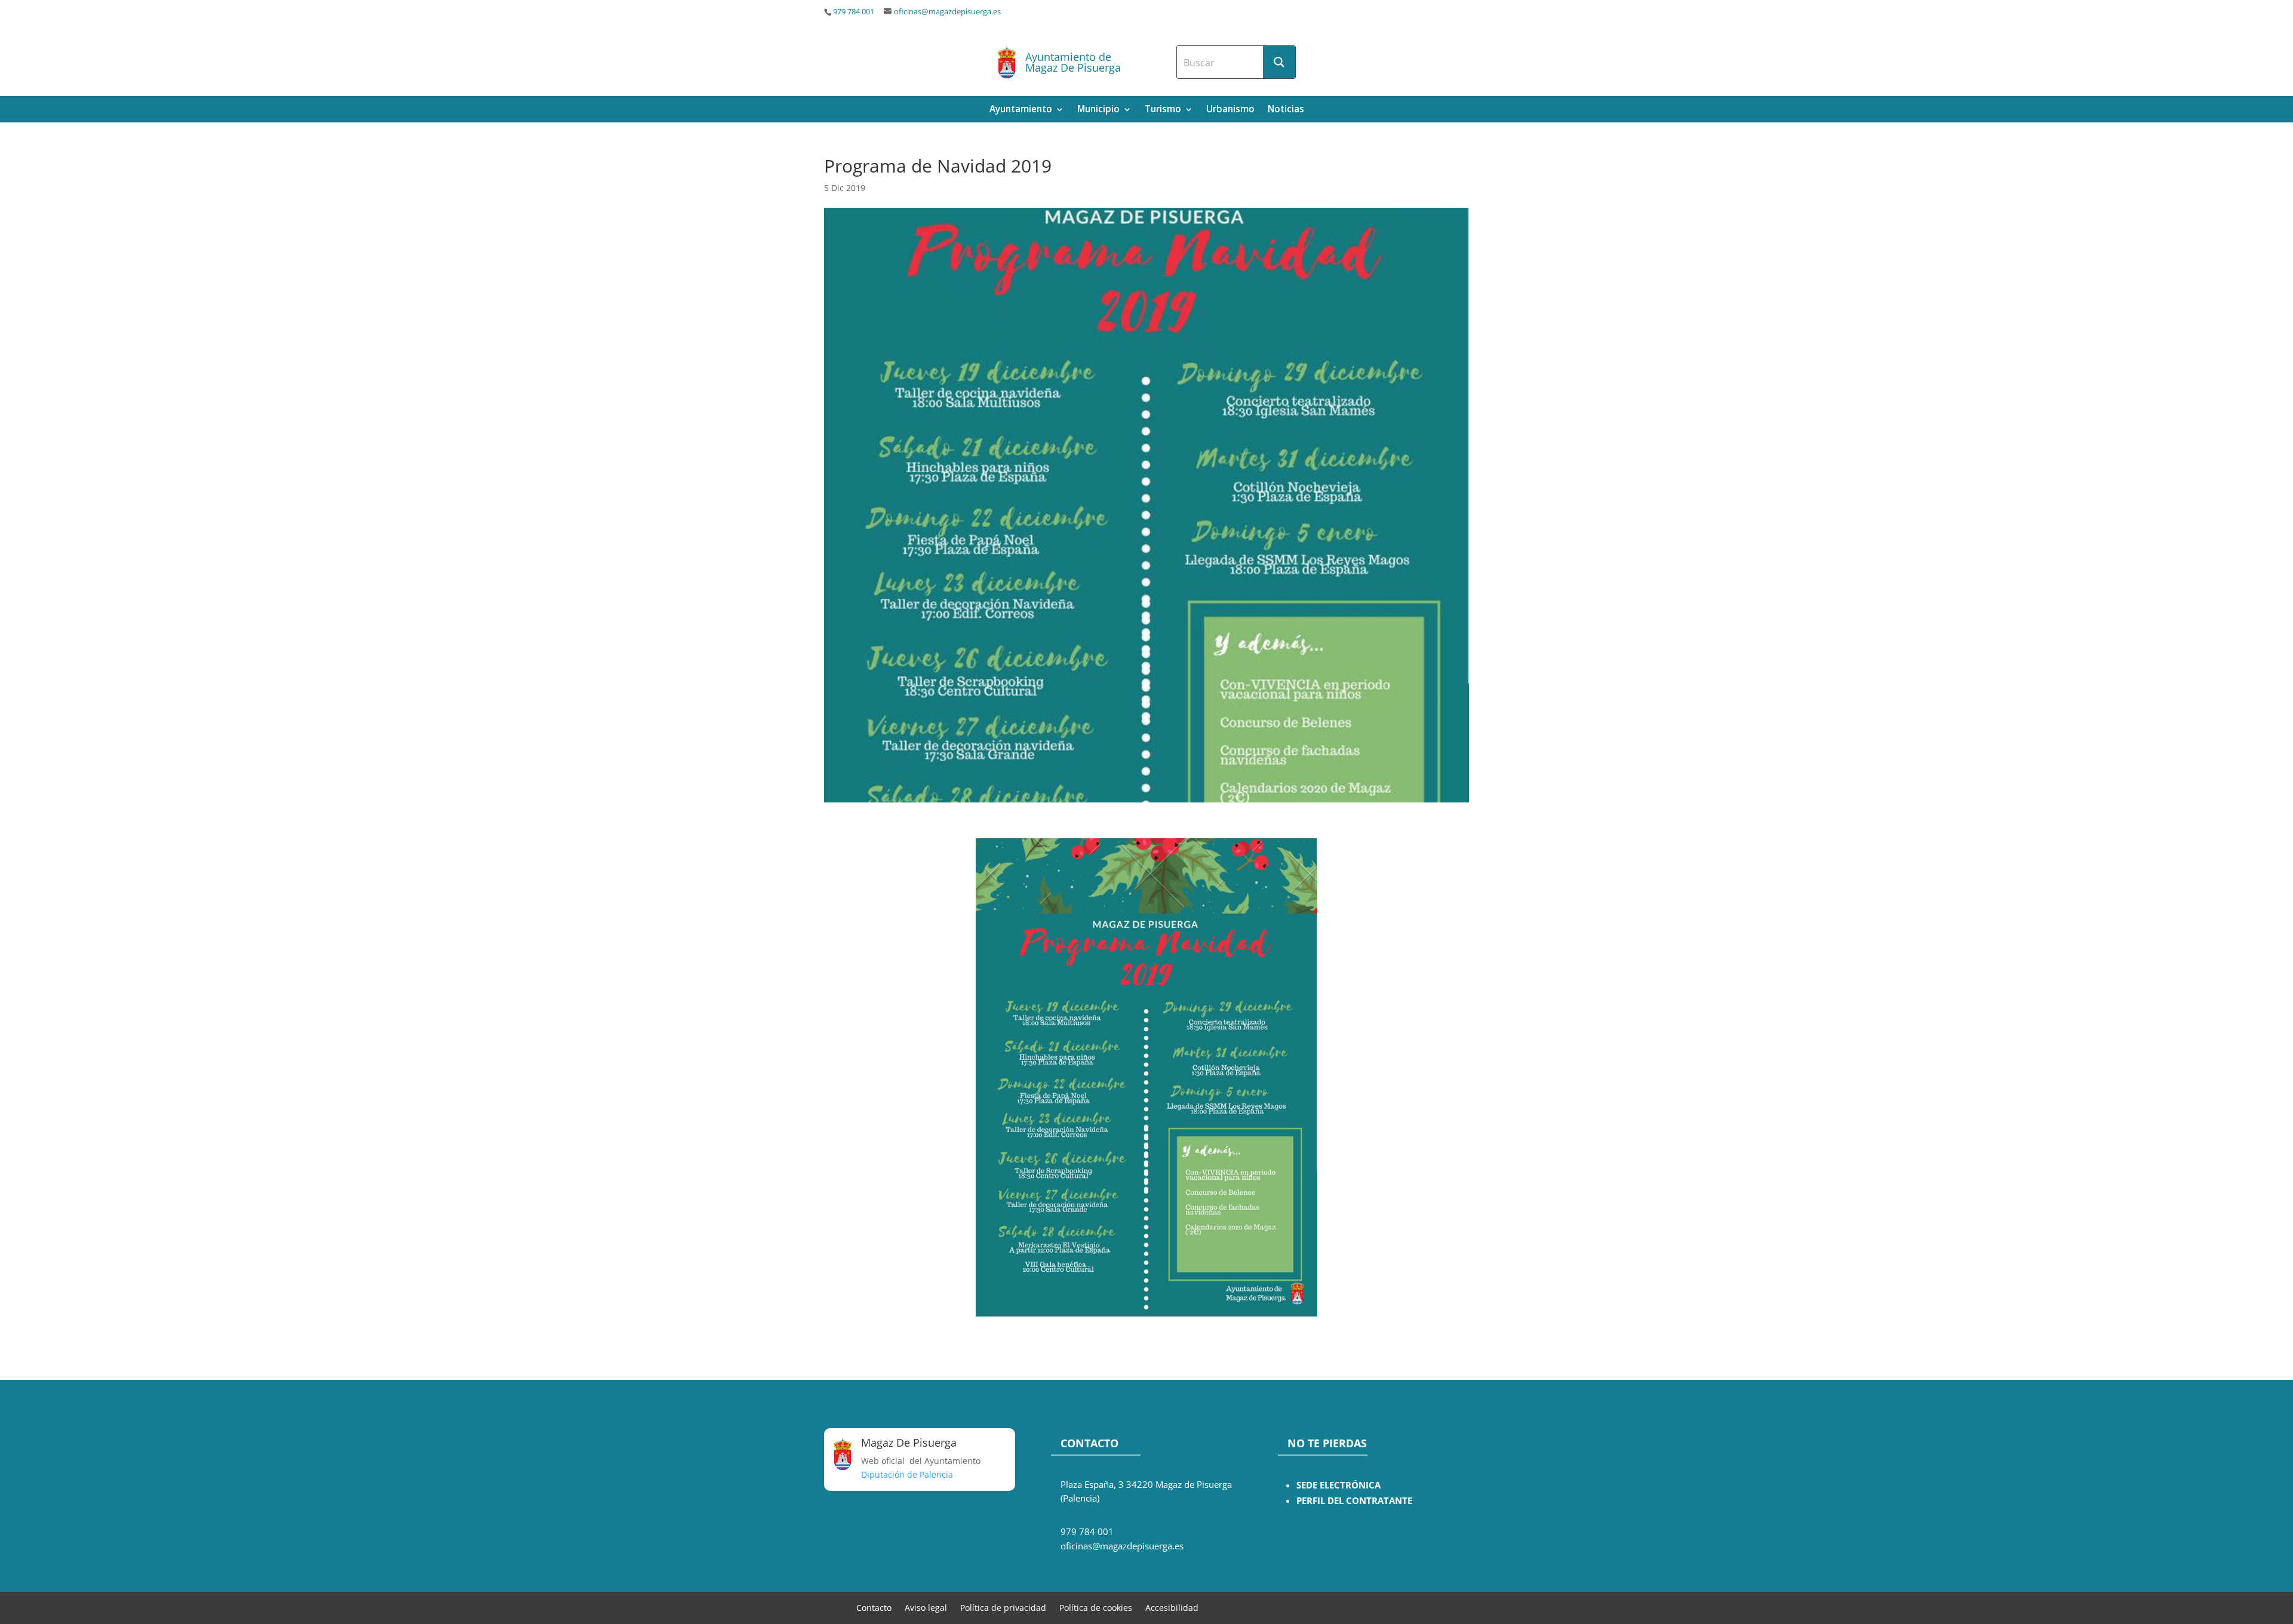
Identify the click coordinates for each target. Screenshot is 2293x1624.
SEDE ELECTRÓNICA (1338, 1485)
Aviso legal (926, 1607)
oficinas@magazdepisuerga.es (947, 12)
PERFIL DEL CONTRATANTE (1354, 1501)
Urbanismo (1230, 110)
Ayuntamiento (1021, 110)
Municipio (1098, 110)
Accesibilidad (1172, 1607)
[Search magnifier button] (1279, 62)
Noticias (1286, 110)
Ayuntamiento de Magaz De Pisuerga (1073, 62)
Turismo (1163, 110)
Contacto (874, 1607)
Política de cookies (1096, 1607)
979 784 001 (854, 12)
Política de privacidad (1003, 1607)
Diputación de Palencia (907, 1474)
